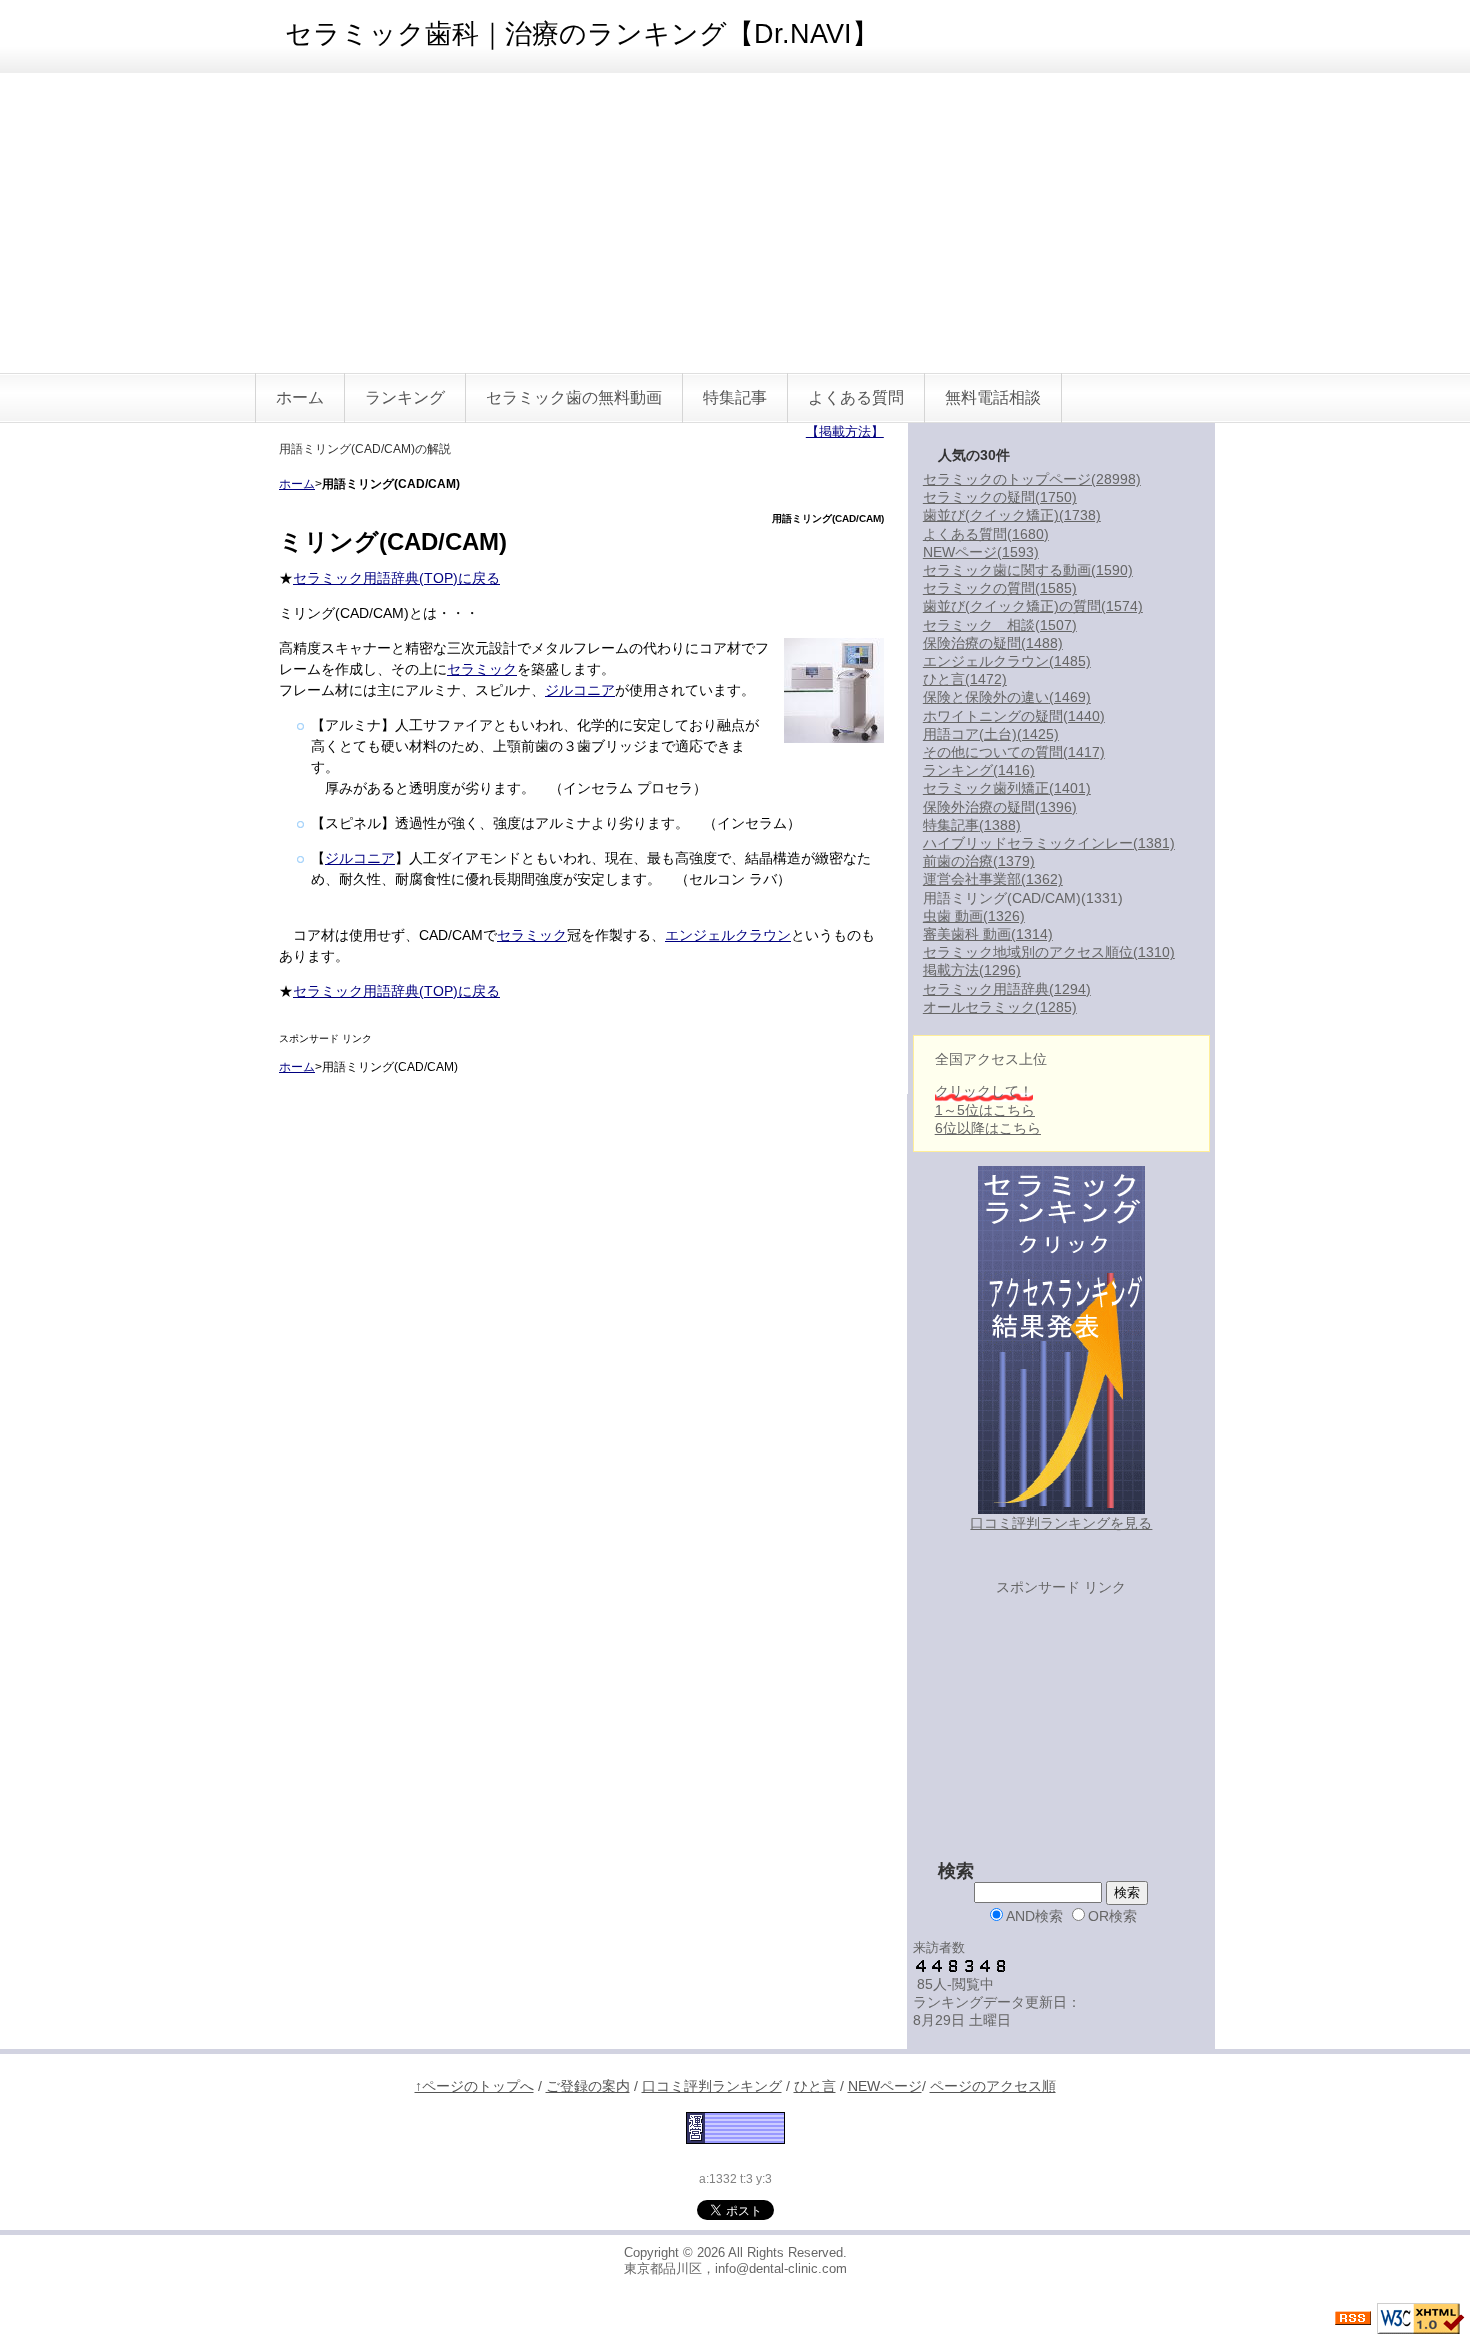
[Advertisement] (735, 223)
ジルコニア (580, 690)
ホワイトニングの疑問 (1014, 716)
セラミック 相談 (1000, 625)
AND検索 (1034, 1916)
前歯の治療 (979, 861)
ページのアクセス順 (993, 2086)
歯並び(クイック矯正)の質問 (1033, 606)
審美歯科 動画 (988, 934)
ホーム (300, 397)
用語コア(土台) (991, 734)
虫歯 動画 (974, 916)
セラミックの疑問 (1000, 497)
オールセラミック (1000, 1007)
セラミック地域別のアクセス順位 (1049, 952)
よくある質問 (856, 397)
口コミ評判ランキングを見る (1061, 1523)
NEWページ (981, 552)
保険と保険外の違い (1007, 697)
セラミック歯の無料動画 (574, 397)
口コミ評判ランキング (712, 2086)
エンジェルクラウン (728, 935)
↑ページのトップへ (474, 2086)
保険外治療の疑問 (1000, 807)
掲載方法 (972, 970)
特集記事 (735, 397)
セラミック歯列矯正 (1007, 788)
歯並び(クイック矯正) (1012, 515)
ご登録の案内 (588, 2086)
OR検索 (1112, 1916)
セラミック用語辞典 (1007, 989)
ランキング (405, 397)
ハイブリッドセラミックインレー (1049, 843)
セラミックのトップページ (1032, 479)
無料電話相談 (993, 397)
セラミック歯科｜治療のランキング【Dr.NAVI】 (582, 34)
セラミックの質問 (1000, 588)
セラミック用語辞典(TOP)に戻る (396, 578)
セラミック (482, 669)
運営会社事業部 (993, 879)
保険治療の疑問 (993, 643)
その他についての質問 (1014, 752)
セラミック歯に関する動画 (1028, 570)
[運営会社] (735, 2126)
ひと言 (965, 679)
